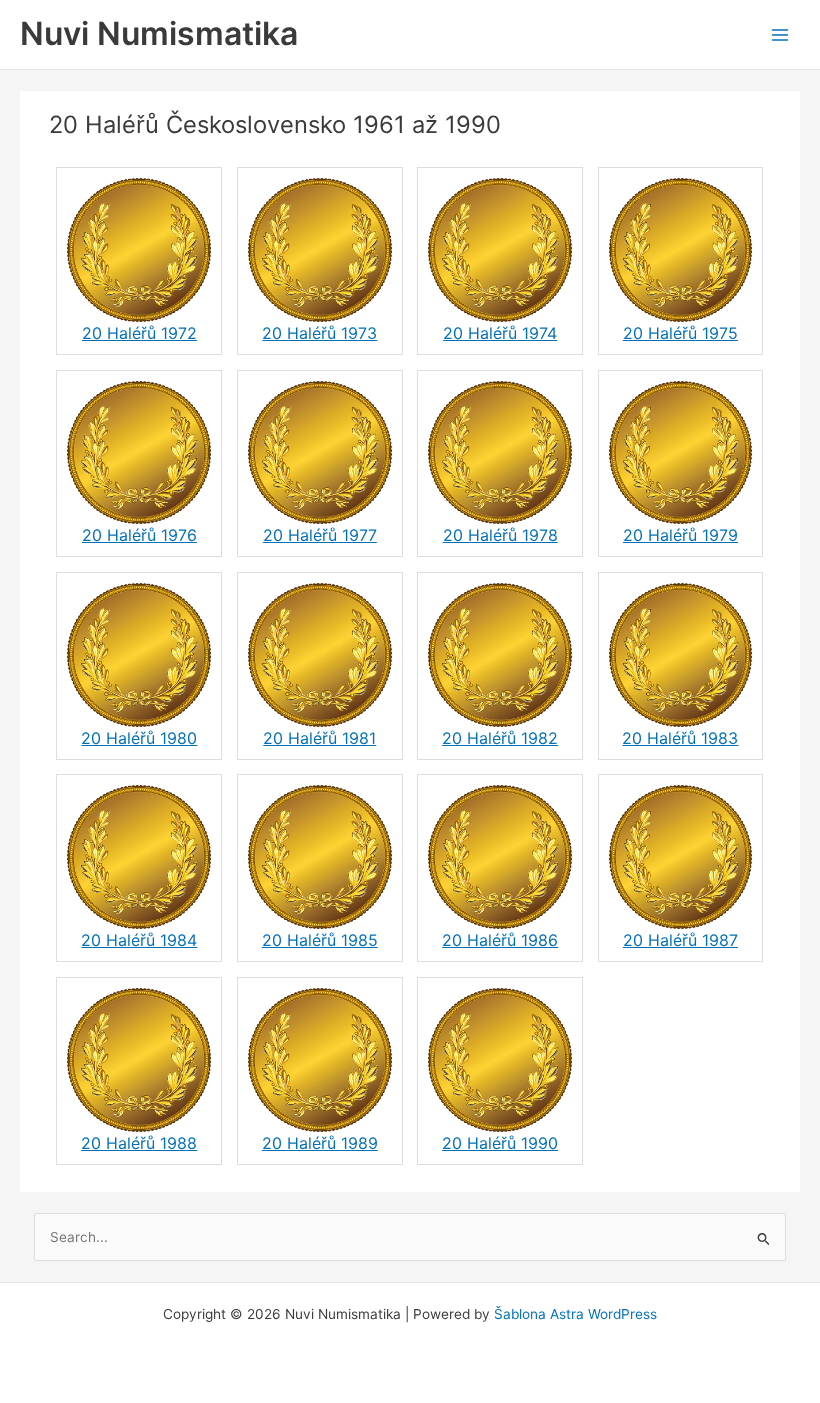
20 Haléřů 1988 (139, 1143)
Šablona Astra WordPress (575, 1314)
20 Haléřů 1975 (680, 333)
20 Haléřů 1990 (500, 1143)
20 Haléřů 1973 (319, 333)
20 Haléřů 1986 (500, 940)
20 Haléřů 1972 (139, 333)
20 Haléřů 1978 (500, 535)
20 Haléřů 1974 (500, 333)
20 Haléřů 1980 (139, 738)
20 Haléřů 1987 (680, 940)
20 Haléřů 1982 (500, 738)
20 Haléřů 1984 (139, 940)
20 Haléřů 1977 (320, 535)
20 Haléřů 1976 (139, 535)
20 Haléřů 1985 (320, 940)
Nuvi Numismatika (159, 33)
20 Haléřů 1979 (680, 535)
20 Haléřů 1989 (320, 1143)
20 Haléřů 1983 (680, 738)
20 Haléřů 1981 (319, 738)
